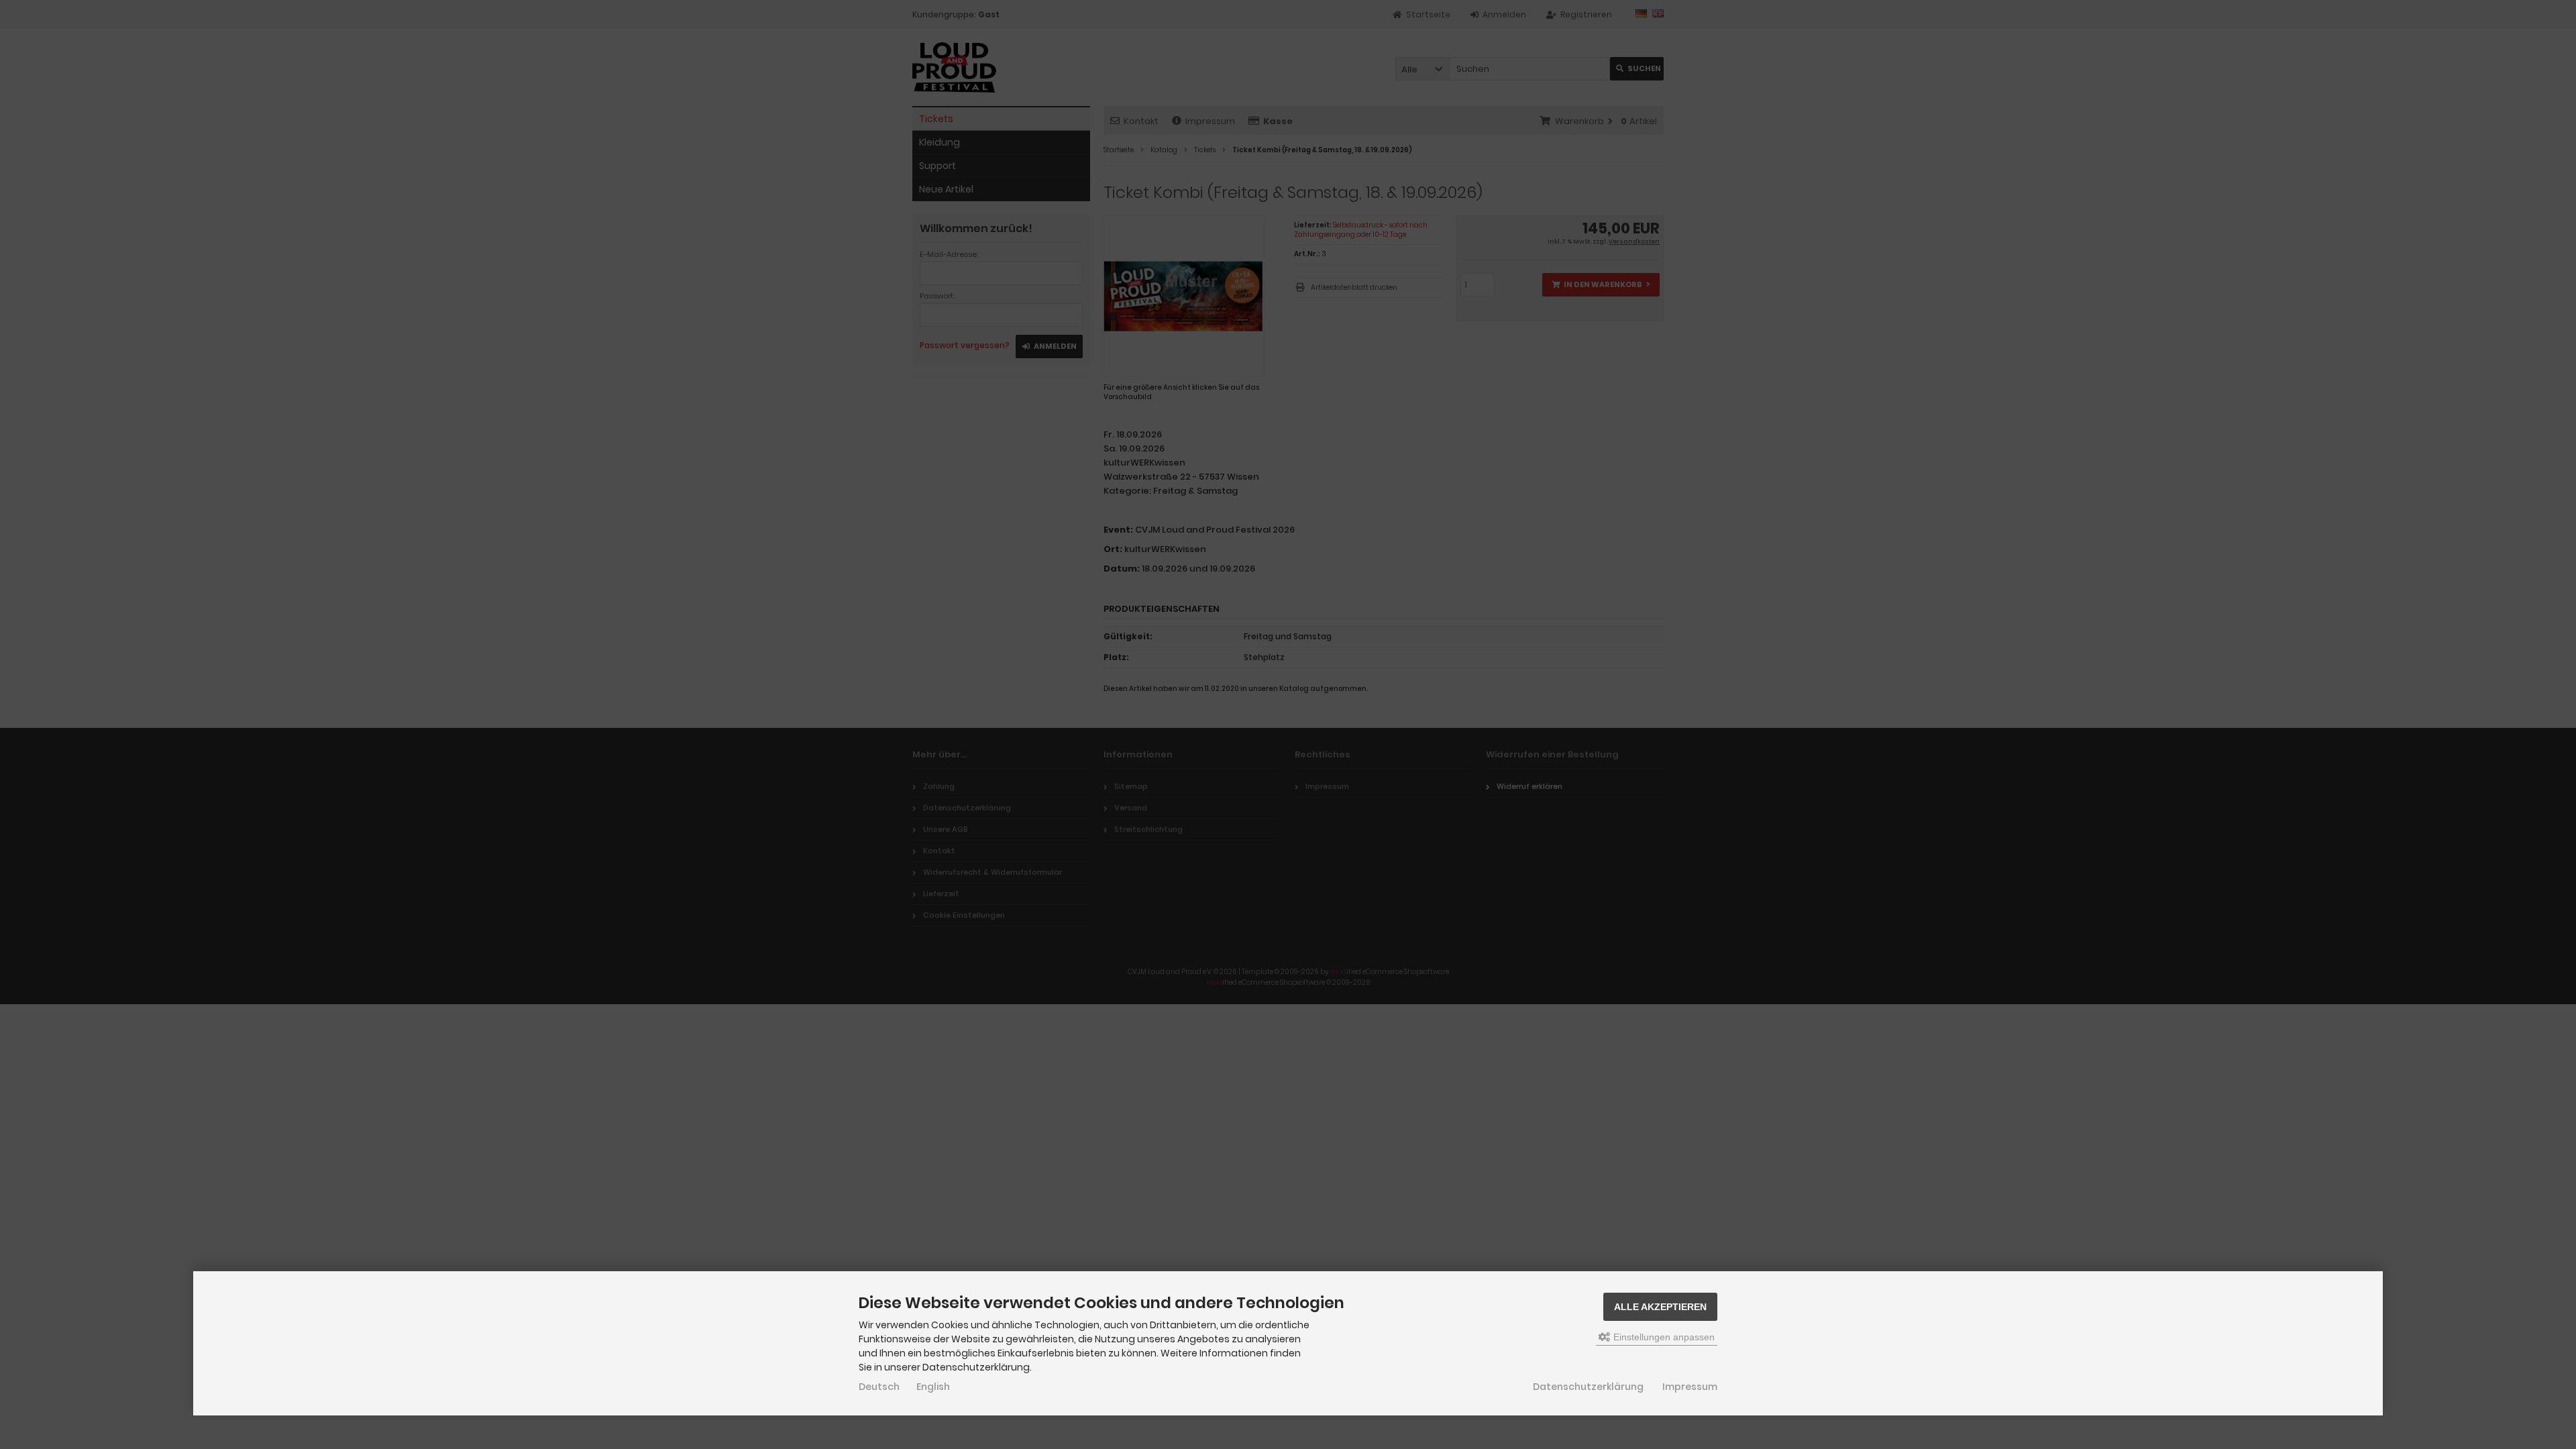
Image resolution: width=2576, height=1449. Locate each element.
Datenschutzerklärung (1588, 1387)
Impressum (1690, 1387)
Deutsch (879, 1387)
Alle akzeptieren (1660, 1307)
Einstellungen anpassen (1663, 1337)
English (933, 1387)
